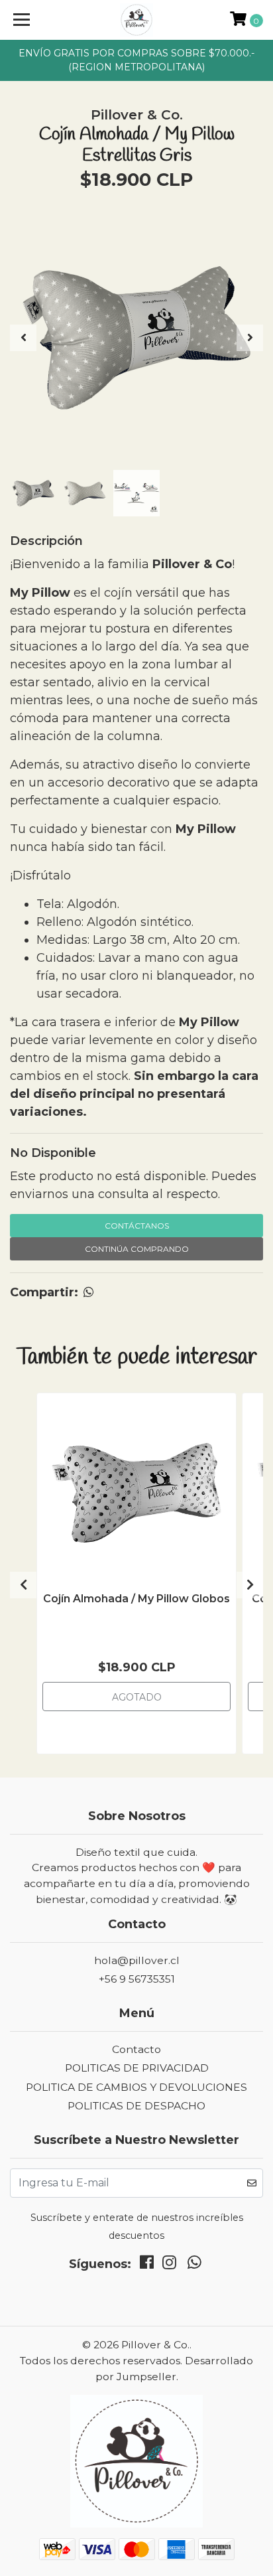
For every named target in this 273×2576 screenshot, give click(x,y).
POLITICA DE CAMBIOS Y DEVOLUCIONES (136, 2087)
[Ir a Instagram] (169, 2265)
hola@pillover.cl (137, 1960)
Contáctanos (137, 1226)
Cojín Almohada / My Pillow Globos (136, 1599)
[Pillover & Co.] (137, 20)
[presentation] (23, 338)
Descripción (46, 541)
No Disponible (53, 1153)
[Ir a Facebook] (147, 2265)
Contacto (136, 2049)
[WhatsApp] (195, 2265)
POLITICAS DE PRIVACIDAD (137, 2068)
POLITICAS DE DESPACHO (136, 2106)
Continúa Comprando (137, 1249)
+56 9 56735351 (137, 1979)
